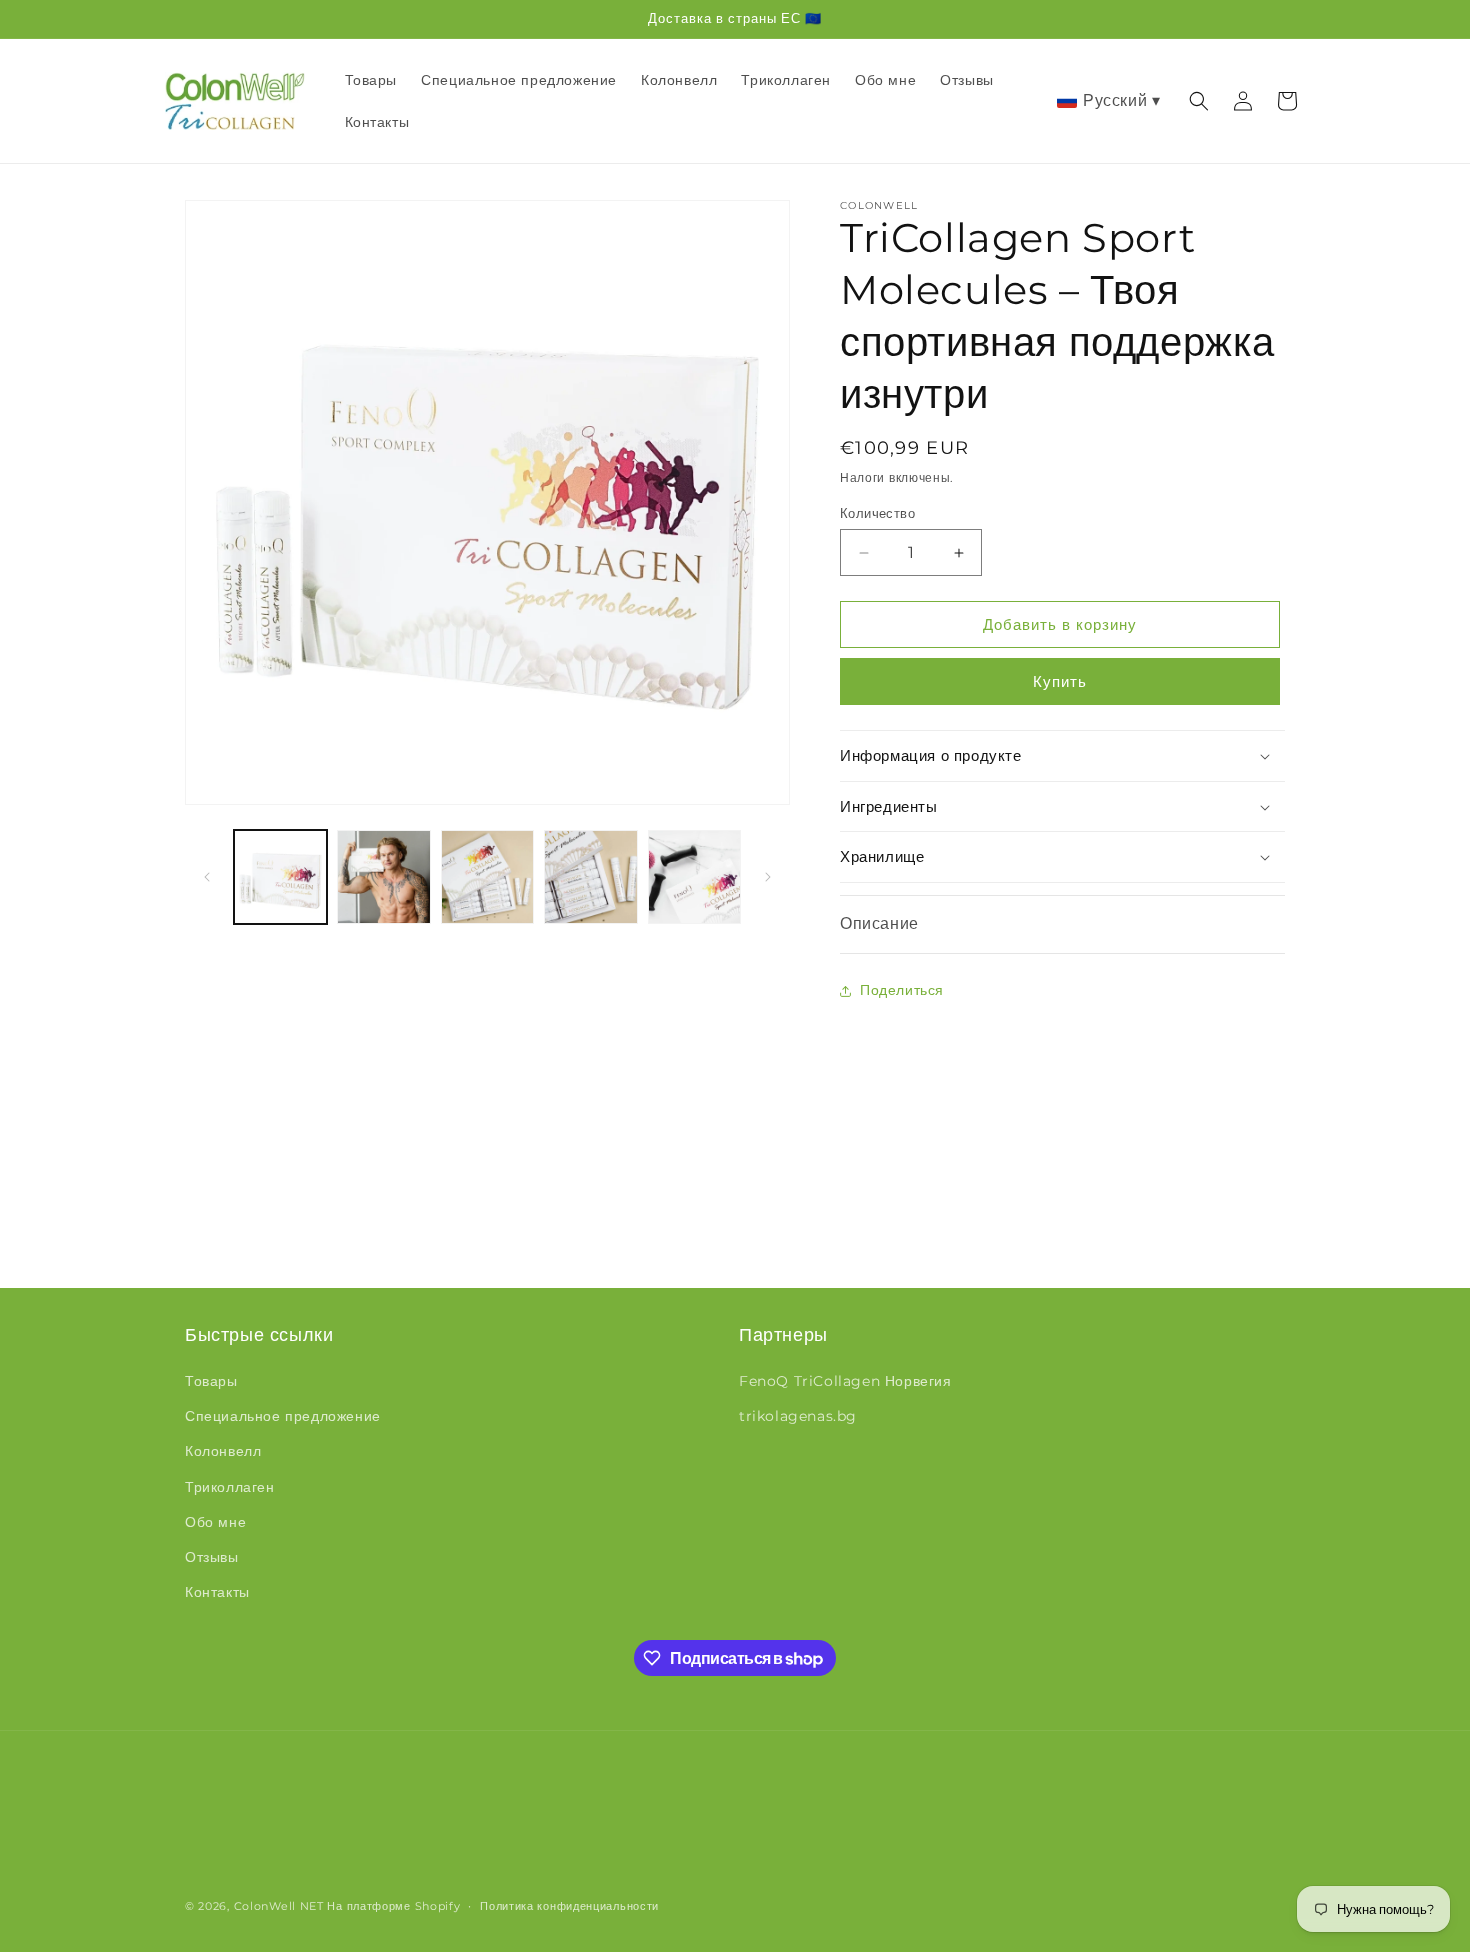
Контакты (217, 1592)
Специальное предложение (283, 1416)
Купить (1060, 681)
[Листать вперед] (768, 877)
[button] (1199, 101)
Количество (877, 513)
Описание (879, 923)
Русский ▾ (1121, 100)
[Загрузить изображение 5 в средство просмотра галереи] (694, 876)
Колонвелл (223, 1451)
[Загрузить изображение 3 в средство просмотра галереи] (487, 876)
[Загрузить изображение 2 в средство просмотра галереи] (383, 876)
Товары (211, 1381)
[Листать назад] (207, 877)
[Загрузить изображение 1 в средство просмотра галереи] (280, 876)
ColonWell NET (279, 1906)
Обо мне (215, 1522)
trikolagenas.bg (798, 1416)
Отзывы (212, 1557)
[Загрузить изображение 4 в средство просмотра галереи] (590, 876)
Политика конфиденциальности (569, 1906)
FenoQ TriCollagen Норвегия (845, 1381)
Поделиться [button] (902, 990)
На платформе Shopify (393, 1906)
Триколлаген (230, 1487)
